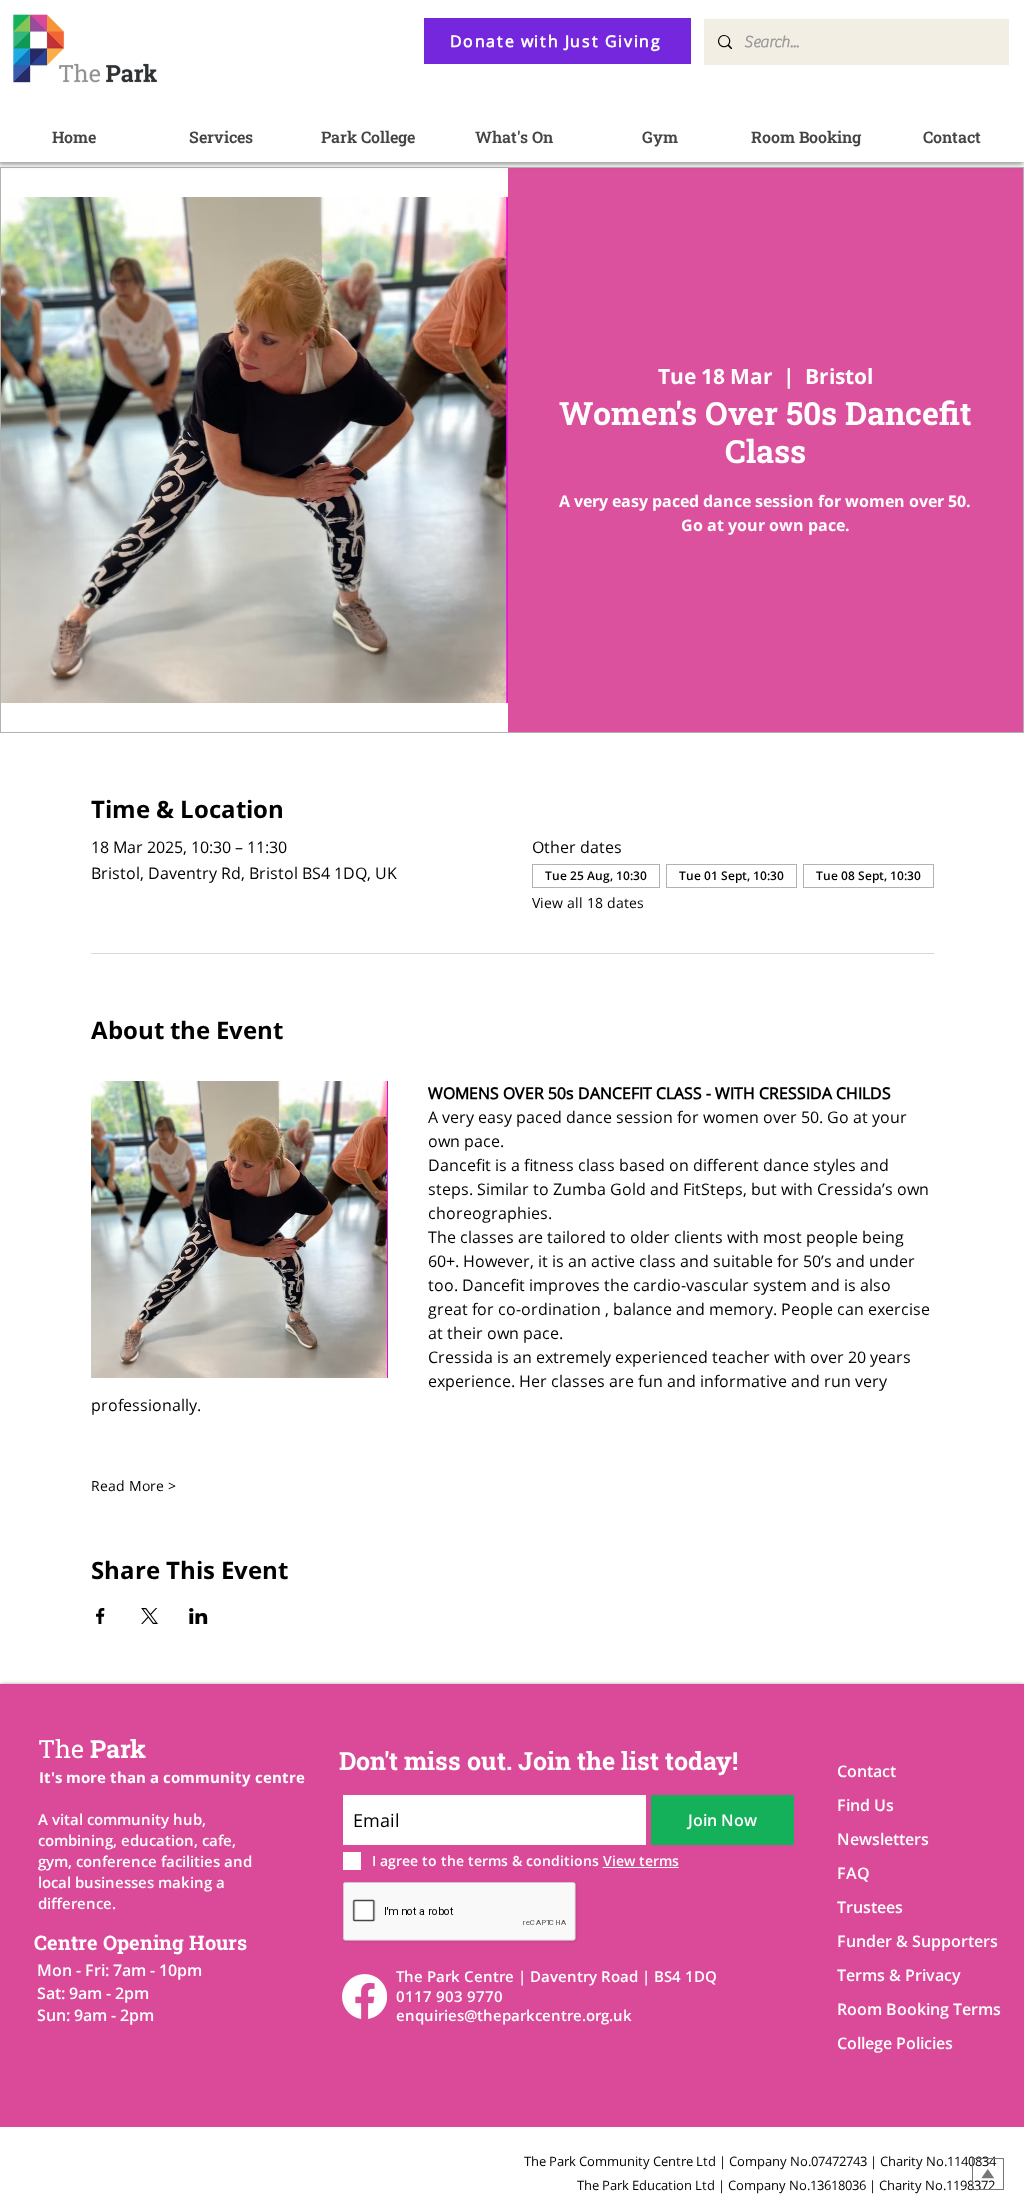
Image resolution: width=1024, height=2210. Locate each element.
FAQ (853, 1873)
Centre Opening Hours (140, 1942)
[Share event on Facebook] (100, 1616)
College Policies (895, 2043)
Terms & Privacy (899, 1975)
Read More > (133, 1485)
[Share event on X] (149, 1616)
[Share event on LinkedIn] (198, 1616)
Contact (866, 1771)
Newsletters (883, 1839)
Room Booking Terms (907, 2009)
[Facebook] (364, 1996)
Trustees (870, 1907)
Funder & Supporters (907, 1941)
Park (92, 1748)
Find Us (865, 1805)
